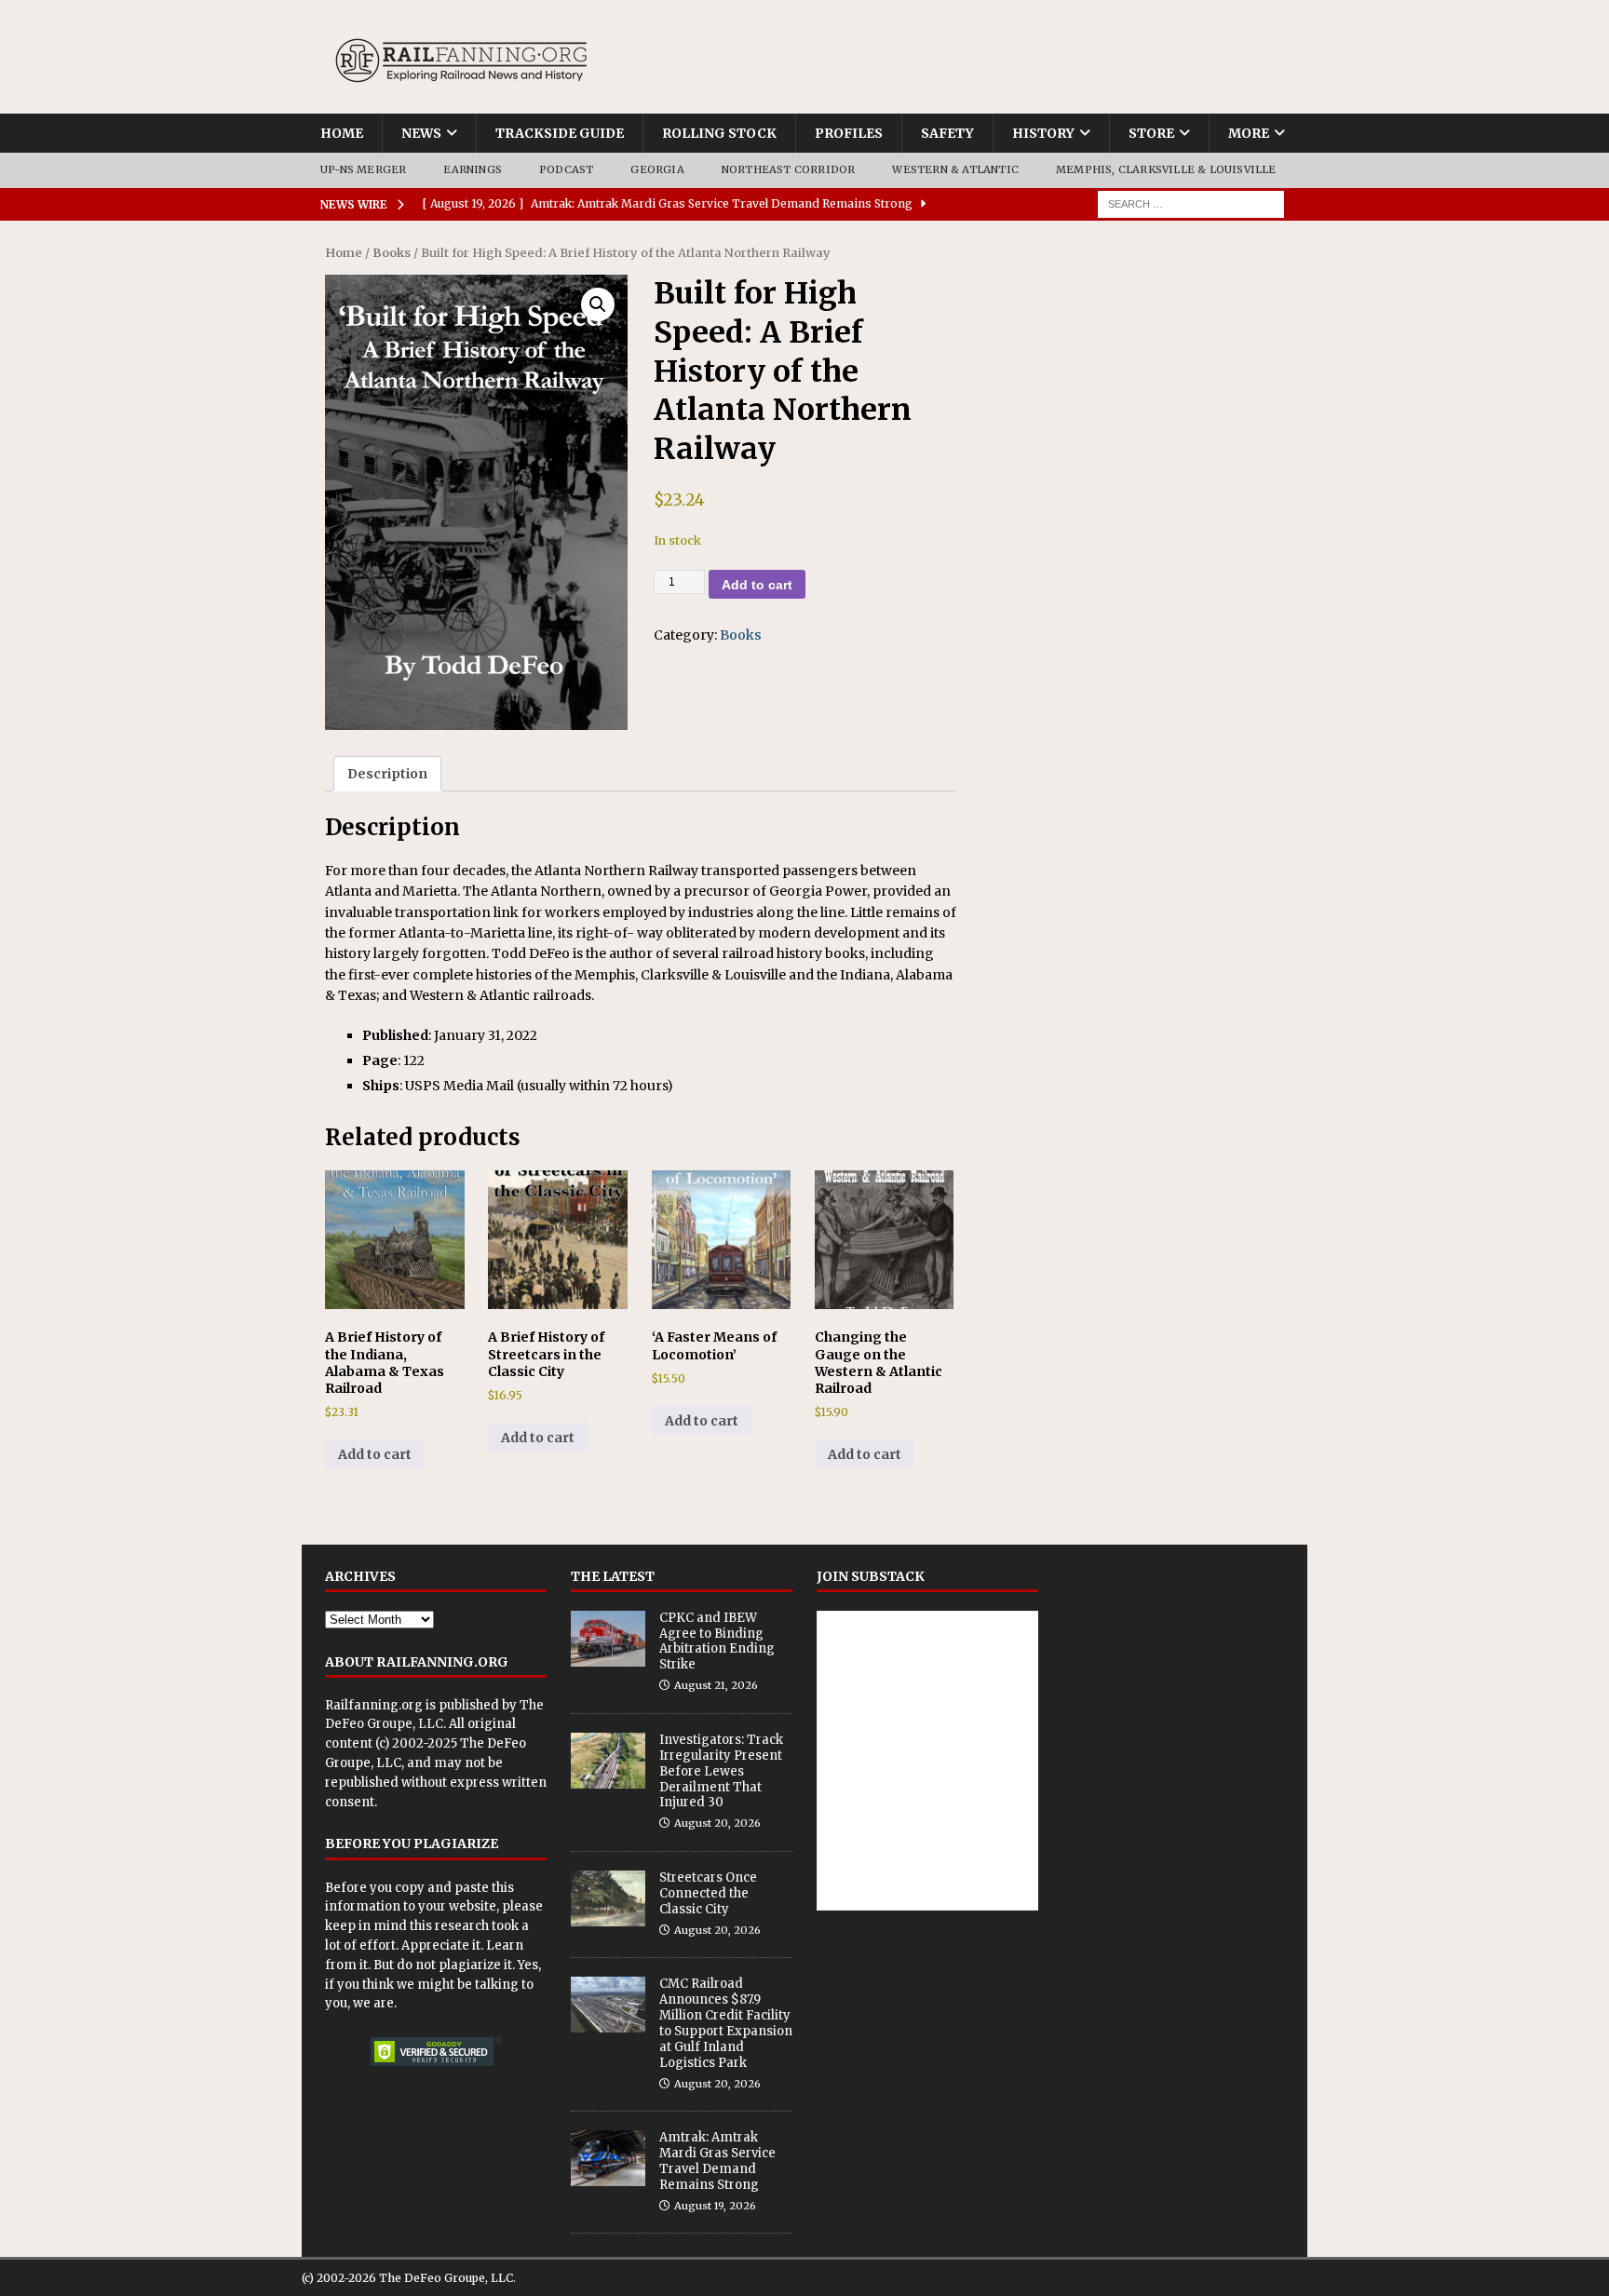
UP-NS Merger (363, 169)
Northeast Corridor (789, 169)
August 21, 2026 (716, 1685)
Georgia (657, 169)
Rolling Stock (719, 133)
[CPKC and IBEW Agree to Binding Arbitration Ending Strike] (608, 1639)
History (1043, 133)
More (1249, 133)
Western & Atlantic (955, 169)
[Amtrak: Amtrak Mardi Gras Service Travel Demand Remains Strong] (608, 2158)
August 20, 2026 (717, 1823)
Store (1151, 133)
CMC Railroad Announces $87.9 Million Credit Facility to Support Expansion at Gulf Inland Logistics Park (726, 2023)
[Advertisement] (1132, 360)
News (421, 133)
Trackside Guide (560, 133)
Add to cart (757, 585)
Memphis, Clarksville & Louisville (1166, 169)
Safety (947, 133)
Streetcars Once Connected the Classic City (708, 1893)
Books (392, 253)
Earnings (473, 169)
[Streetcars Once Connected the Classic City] (608, 1898)
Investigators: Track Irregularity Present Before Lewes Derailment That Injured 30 (721, 1771)
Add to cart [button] (375, 1454)
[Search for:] (1191, 203)
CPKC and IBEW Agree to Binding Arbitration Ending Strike (717, 1641)
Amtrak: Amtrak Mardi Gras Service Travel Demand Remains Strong (717, 2161)
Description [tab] (387, 774)
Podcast (566, 169)
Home (342, 133)
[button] (598, 304)
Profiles (849, 133)
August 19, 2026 (715, 2206)
